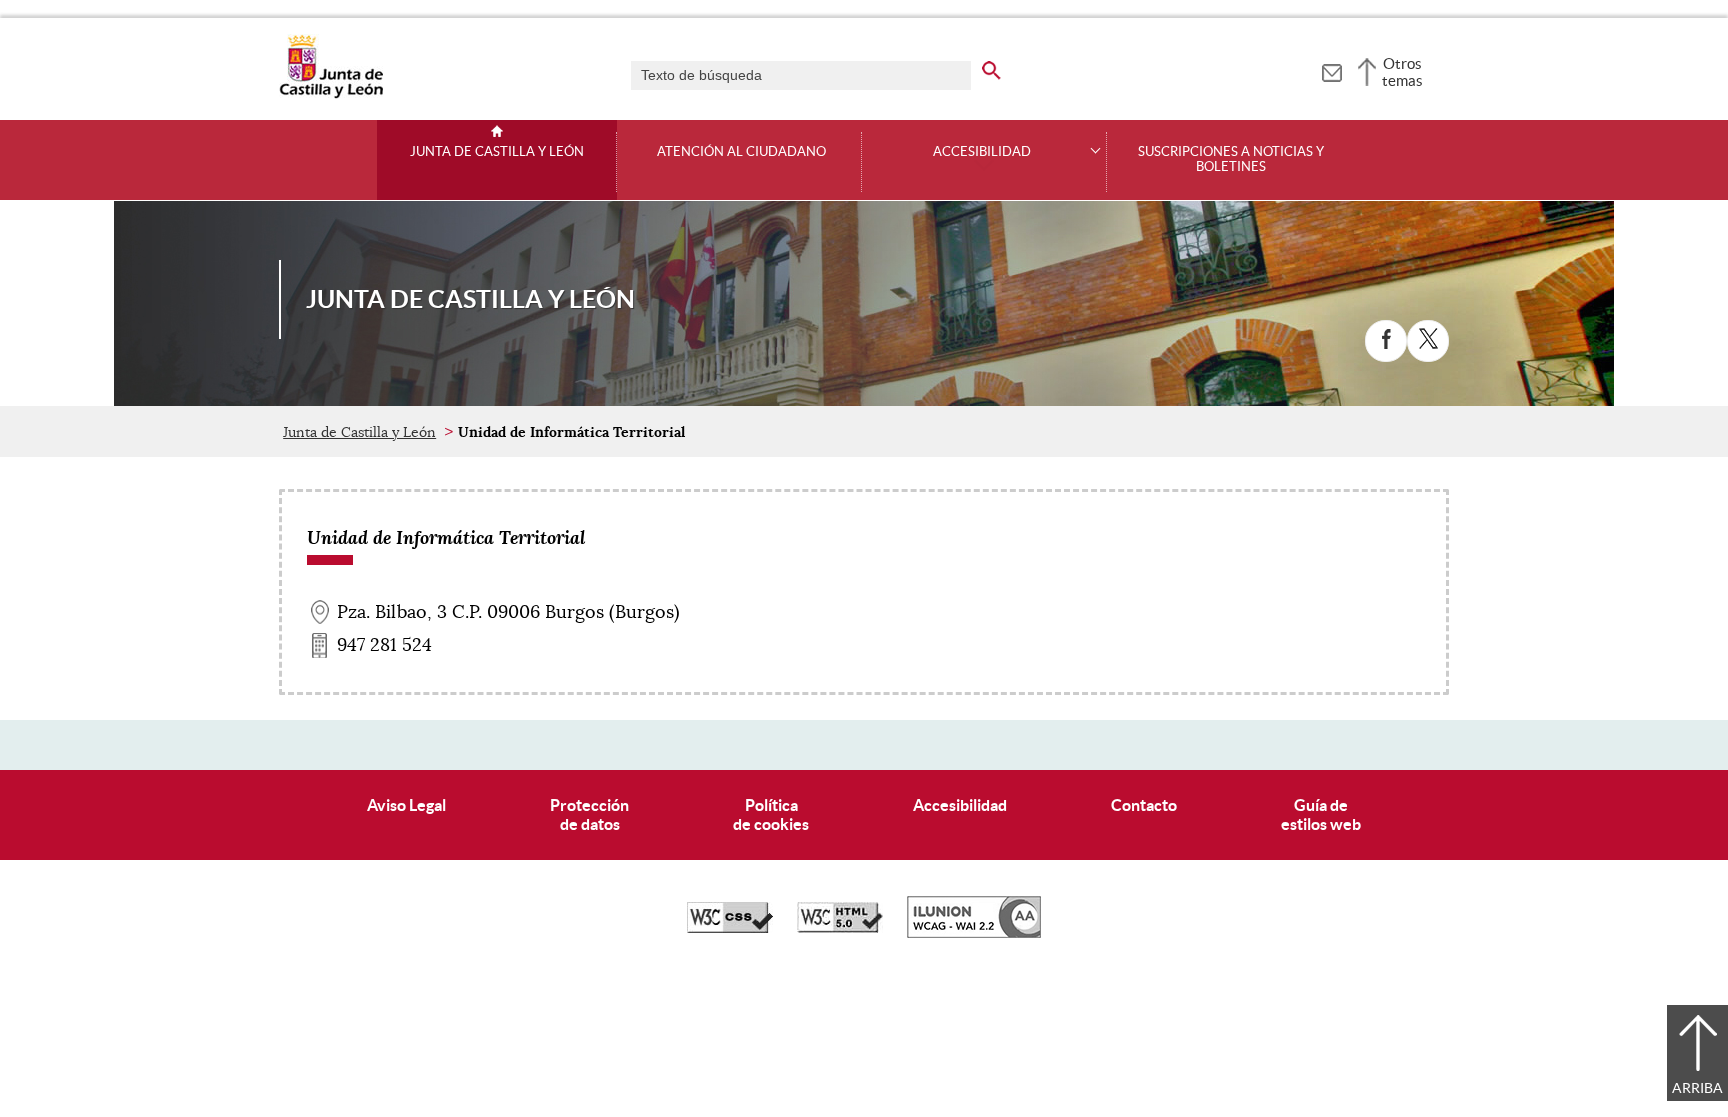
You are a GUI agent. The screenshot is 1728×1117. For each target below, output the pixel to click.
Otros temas (1402, 72)
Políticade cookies (771, 814)
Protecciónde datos (589, 814)
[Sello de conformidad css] (730, 928)
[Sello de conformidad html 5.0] (840, 928)
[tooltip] (1331, 70)
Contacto (1144, 805)
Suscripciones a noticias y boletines (1231, 159)
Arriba (1697, 1088)
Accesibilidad (960, 805)
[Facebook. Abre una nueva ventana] (1386, 341)
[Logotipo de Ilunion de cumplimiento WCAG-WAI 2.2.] (974, 933)
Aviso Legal (406, 805)
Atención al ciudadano (741, 152)
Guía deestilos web (1321, 814)
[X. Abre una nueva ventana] (1428, 341)
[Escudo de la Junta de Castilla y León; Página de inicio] (331, 94)
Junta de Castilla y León (497, 152)
